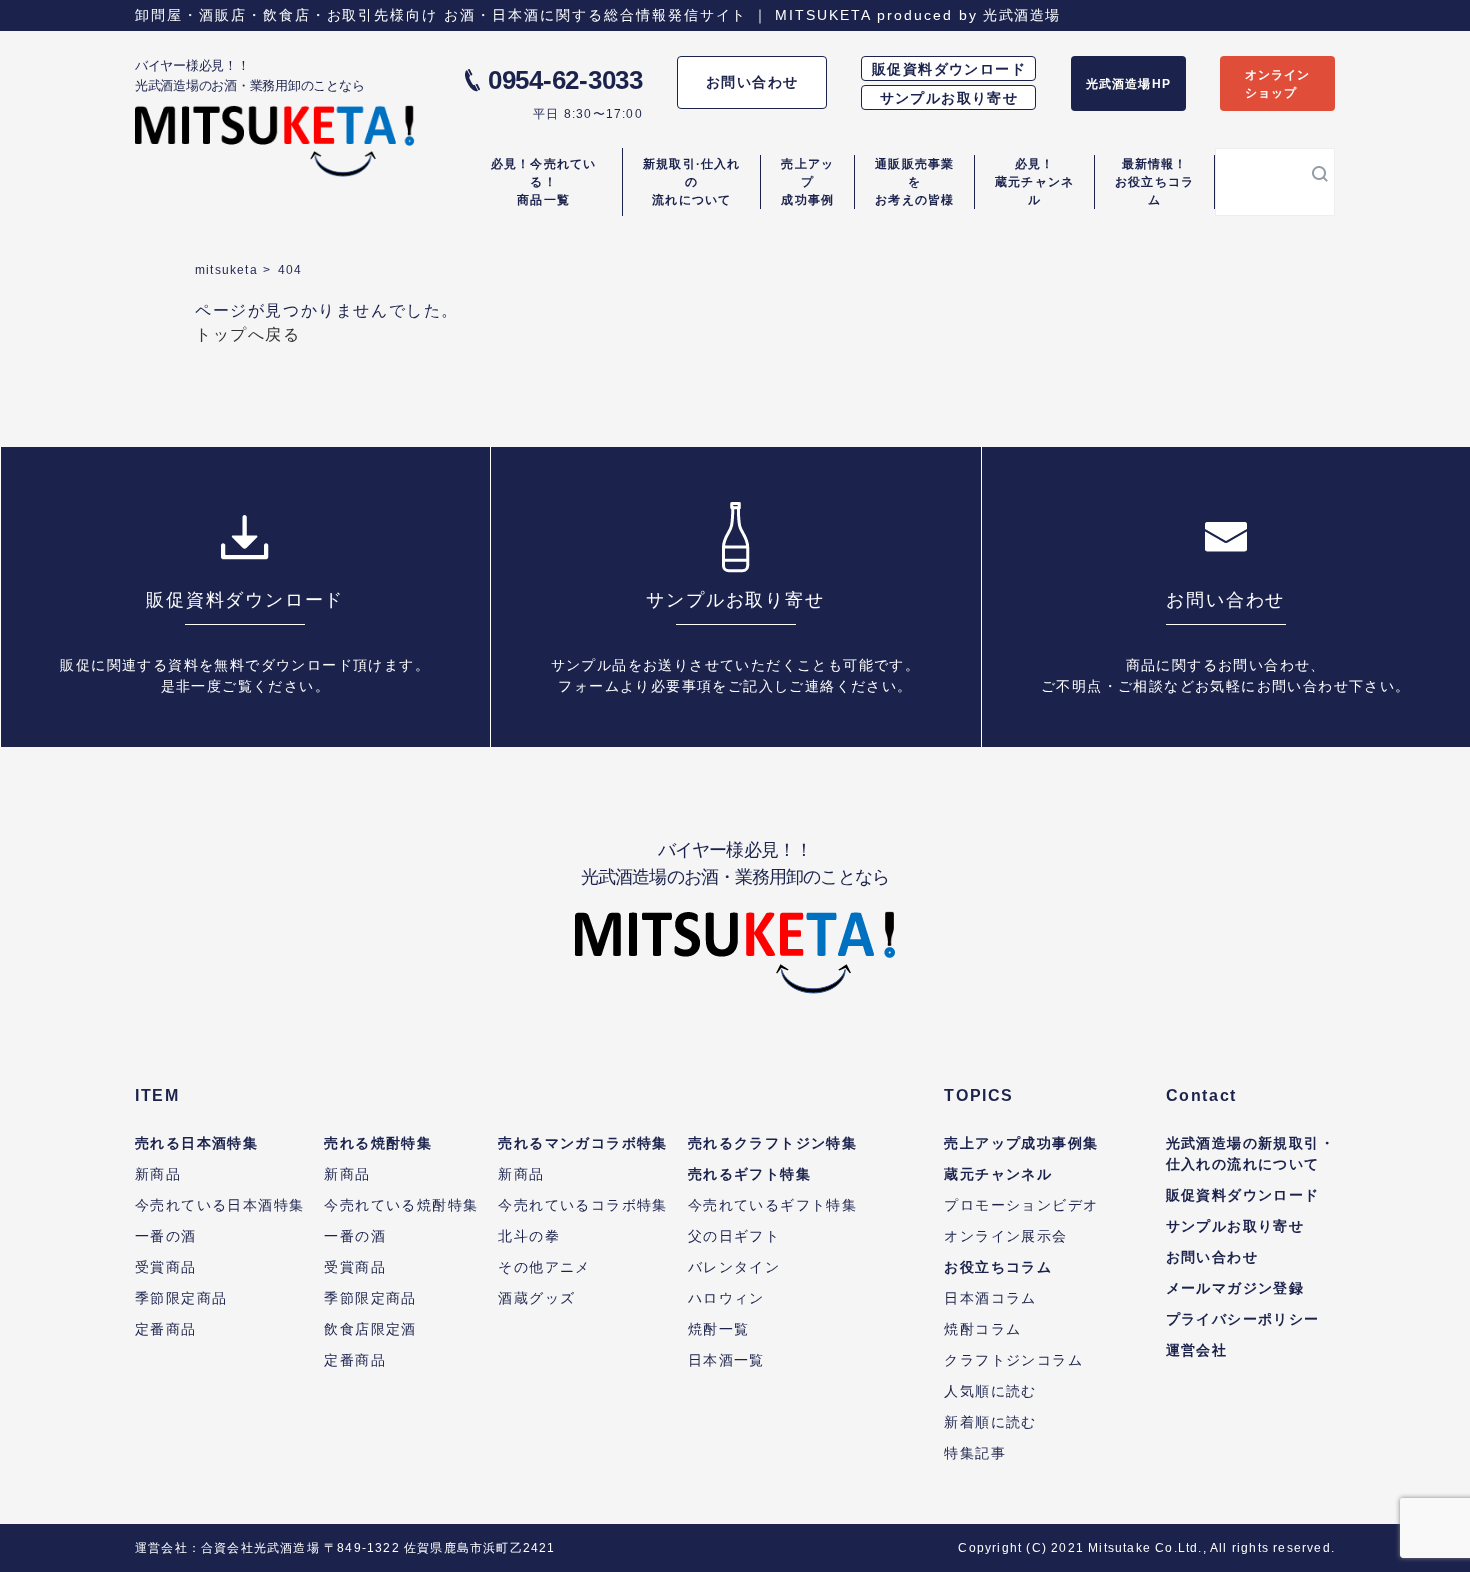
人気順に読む (990, 1391)
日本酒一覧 (726, 1360)
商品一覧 (544, 182)
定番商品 (166, 1329)
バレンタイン (734, 1267)
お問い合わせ (752, 82)
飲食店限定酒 (370, 1329)
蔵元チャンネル (1034, 182)
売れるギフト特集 (749, 1174)
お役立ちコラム (1154, 182)
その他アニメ (544, 1267)
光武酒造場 (1021, 15)
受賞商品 (166, 1267)
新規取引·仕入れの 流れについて (692, 182)
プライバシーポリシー (1243, 1319)
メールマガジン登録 (1235, 1288)
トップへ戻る (248, 334)
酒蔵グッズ (536, 1298)
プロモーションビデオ (1021, 1205)
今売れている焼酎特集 (401, 1205)
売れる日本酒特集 (196, 1143)
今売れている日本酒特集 (219, 1205)
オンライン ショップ (1278, 84)
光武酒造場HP (1128, 84)
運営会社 (1197, 1350)
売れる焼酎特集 (378, 1143)
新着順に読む (990, 1422)
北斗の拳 (529, 1236)
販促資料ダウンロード (949, 69)
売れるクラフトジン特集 (772, 1143)
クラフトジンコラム (1013, 1360)
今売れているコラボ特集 (582, 1205)
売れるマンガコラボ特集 (582, 1143)
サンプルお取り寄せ (949, 98)
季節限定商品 (181, 1298)
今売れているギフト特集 (772, 1205)
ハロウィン (726, 1298)
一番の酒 (166, 1236)
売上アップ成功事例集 (1021, 1143)
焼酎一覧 (719, 1329)
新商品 (158, 1174)
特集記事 (975, 1453)
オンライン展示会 (1005, 1236)
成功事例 (807, 182)
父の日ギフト (734, 1236)
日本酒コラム (990, 1298)
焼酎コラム (982, 1329)
